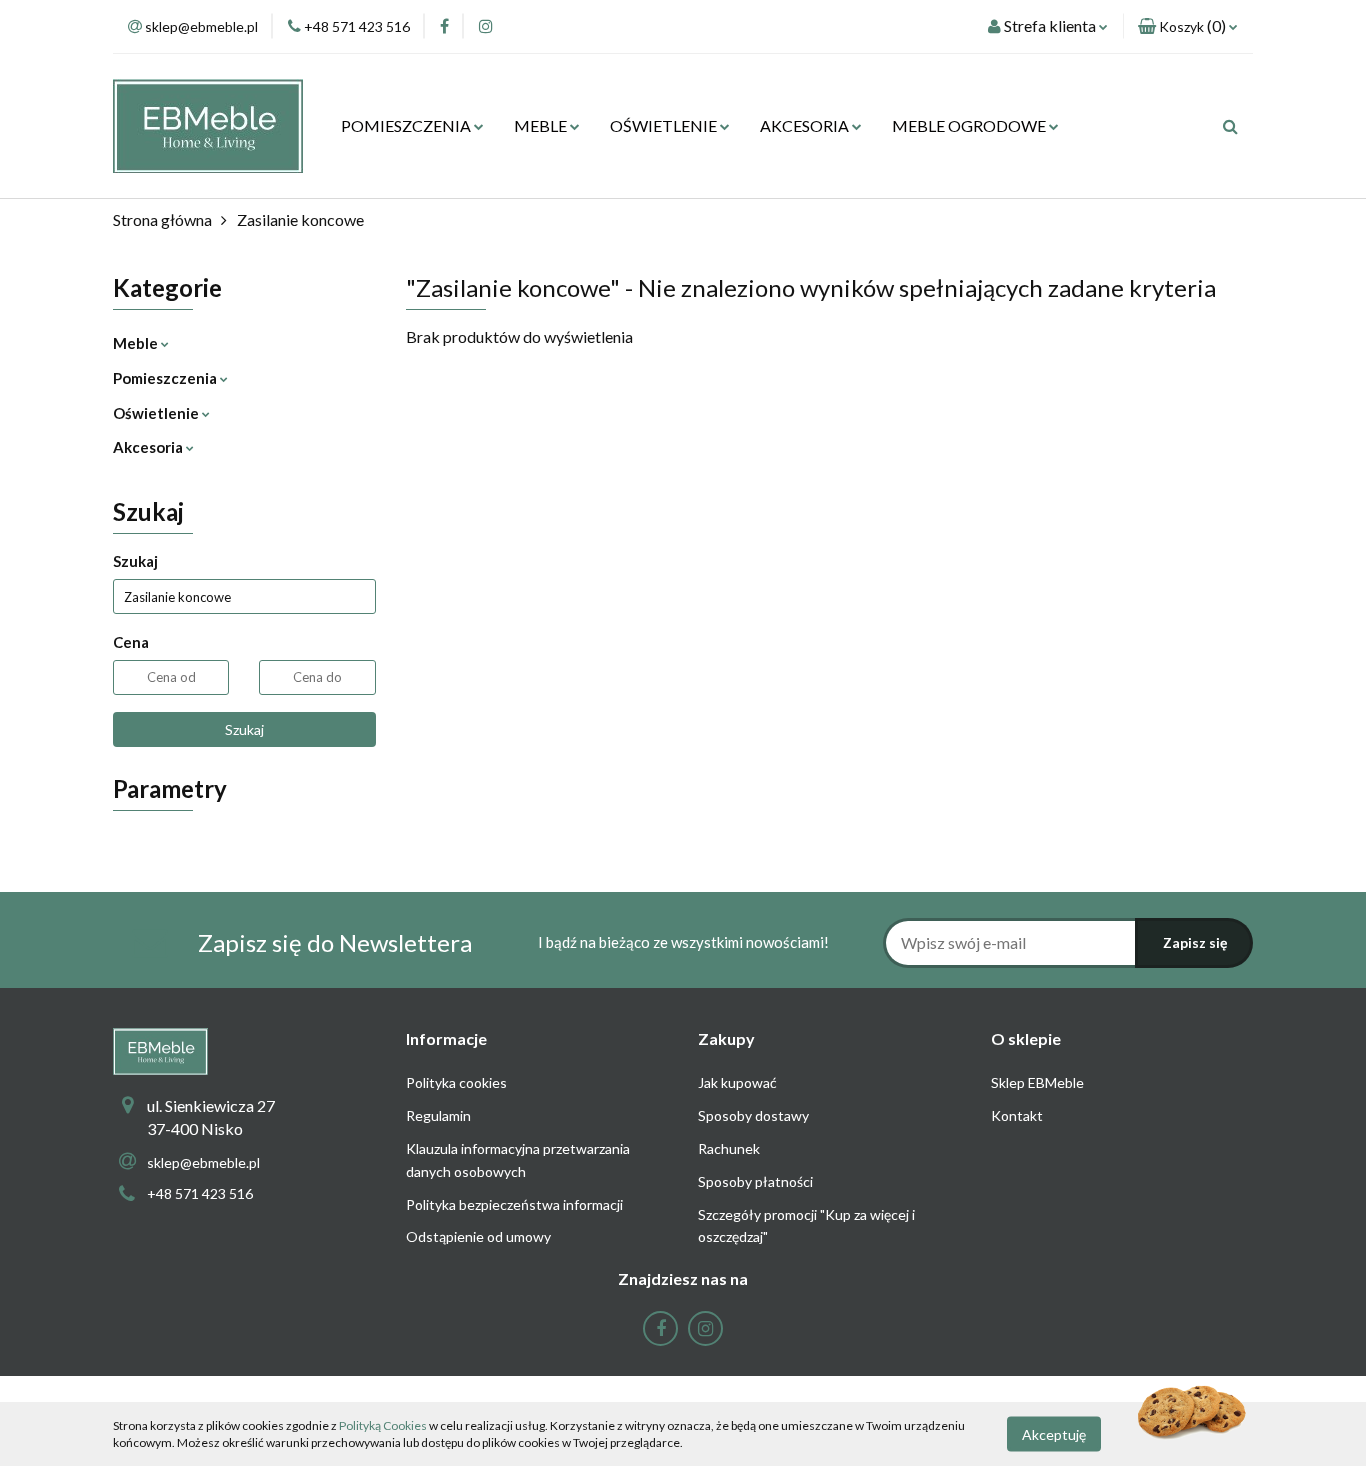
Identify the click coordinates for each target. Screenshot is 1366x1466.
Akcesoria (149, 447)
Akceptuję (1054, 1433)
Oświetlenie (157, 413)
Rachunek (729, 1148)
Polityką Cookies (383, 1425)
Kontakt (1017, 1115)
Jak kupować (737, 1082)
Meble (137, 343)
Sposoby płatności (755, 1181)
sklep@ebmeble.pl (203, 1162)
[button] (1188, 26)
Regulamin (438, 1115)
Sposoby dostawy (753, 1115)
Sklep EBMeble (1037, 1082)
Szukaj (244, 729)
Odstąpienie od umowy (478, 1236)
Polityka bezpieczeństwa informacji (514, 1204)
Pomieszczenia (166, 378)
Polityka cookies (456, 1082)
